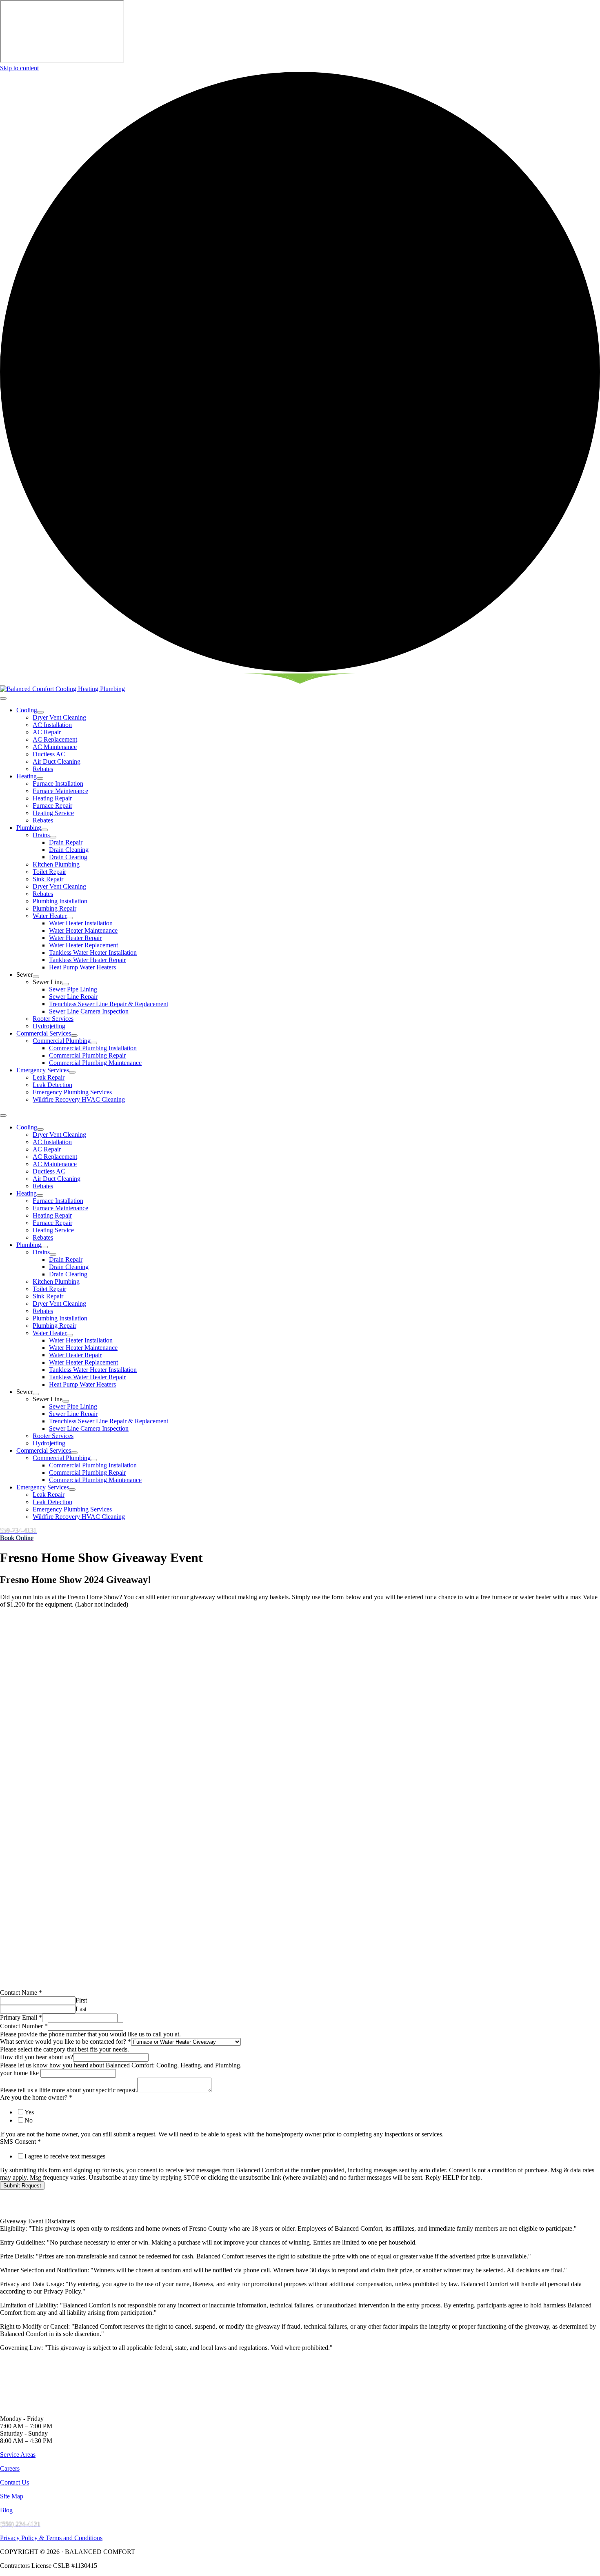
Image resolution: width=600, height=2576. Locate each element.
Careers (10, 2468)
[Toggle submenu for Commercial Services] (74, 1036)
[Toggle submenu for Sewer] (36, 977)
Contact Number (24, 2026)
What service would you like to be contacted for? (66, 2041)
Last (81, 2009)
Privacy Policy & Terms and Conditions (51, 2538)
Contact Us (14, 2482)
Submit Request (22, 2186)
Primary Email (21, 2017)
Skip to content (19, 68)
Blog (6, 2510)
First (81, 2000)
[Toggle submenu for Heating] (40, 778)
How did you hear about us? (37, 2057)
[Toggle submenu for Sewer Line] (66, 984)
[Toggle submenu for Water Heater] (70, 918)
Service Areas (18, 2455)
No (29, 2120)
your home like (19, 2073)
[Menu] (3, 698)
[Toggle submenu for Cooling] (40, 712)
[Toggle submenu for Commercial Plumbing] (94, 1043)
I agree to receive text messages (65, 2156)
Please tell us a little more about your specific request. (69, 2090)
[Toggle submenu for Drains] (53, 837)
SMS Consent (20, 2141)
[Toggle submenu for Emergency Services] (72, 1072)
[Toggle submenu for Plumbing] (44, 830)
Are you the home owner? (36, 2097)
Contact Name (21, 1993)
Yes (29, 2112)
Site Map (12, 2496)
